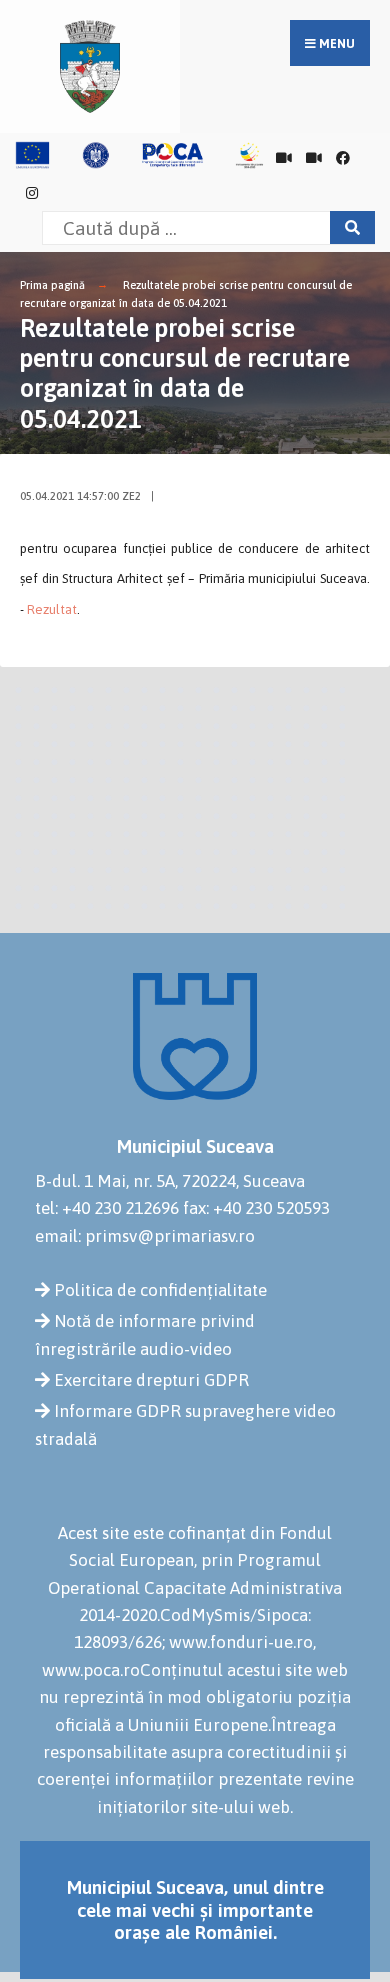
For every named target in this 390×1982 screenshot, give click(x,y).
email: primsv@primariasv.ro (145, 1236)
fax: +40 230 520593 (256, 1208)
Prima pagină (52, 285)
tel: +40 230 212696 (107, 1208)
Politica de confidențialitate (160, 1290)
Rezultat (52, 609)
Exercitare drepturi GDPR (151, 1380)
